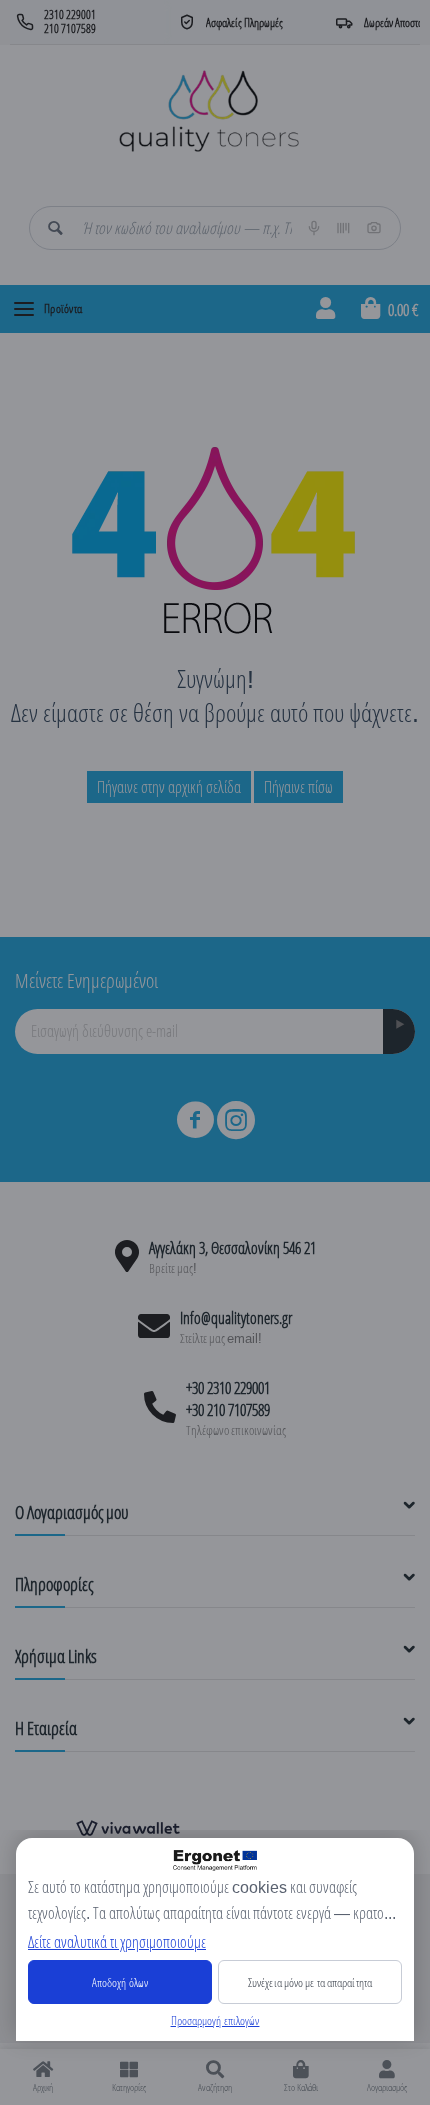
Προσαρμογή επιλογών (215, 2020)
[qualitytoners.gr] (209, 109)
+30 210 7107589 (228, 1410)
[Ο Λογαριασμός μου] (325, 309)
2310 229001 (70, 15)
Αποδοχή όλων (120, 1982)
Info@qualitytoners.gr (236, 1318)
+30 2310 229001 (228, 1388)
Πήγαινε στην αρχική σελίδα (169, 787)
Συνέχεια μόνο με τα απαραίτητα (310, 1982)
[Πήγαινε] (399, 1031)
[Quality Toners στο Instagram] (236, 1120)
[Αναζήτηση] (55, 228)
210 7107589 (70, 29)
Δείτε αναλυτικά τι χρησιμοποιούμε (117, 1942)
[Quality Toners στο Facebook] (195, 1120)
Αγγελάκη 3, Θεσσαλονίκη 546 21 (232, 1248)
